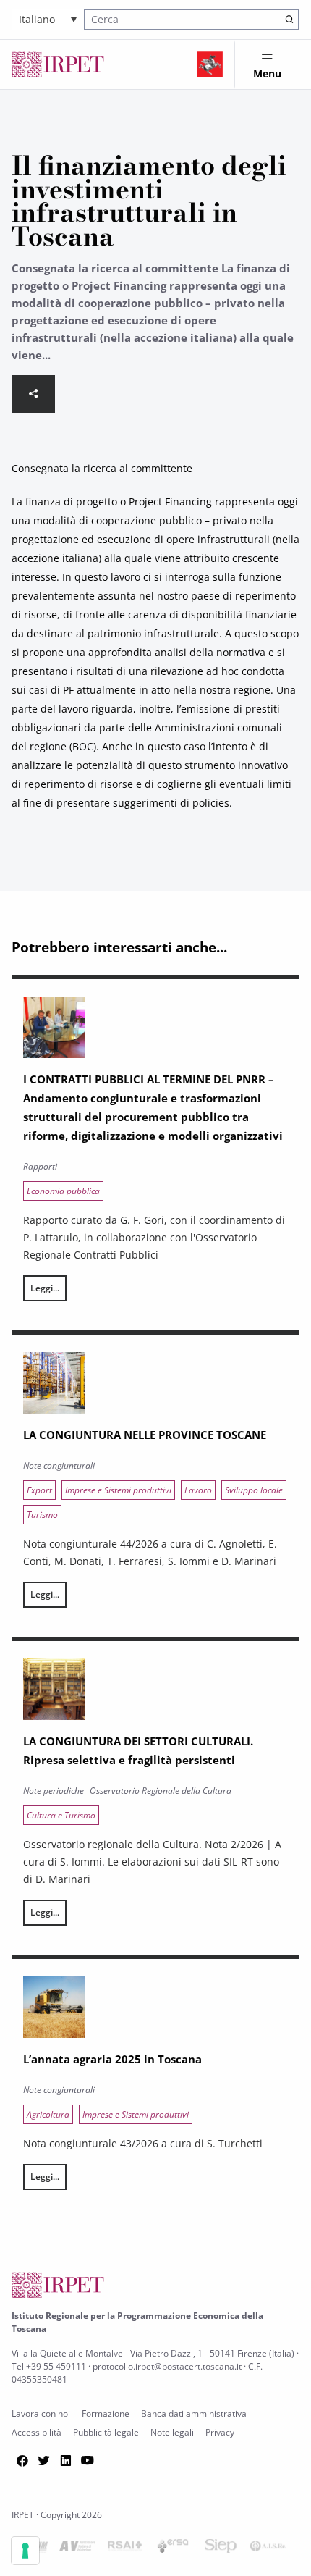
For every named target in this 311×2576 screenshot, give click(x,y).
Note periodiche (54, 1791)
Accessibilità (37, 2432)
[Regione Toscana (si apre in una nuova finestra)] (210, 64)
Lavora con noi (41, 2413)
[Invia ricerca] (289, 20)
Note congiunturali (59, 1465)
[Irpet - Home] (58, 64)
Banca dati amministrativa (194, 2413)
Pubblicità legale (106, 2432)
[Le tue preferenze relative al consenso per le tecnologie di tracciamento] (25, 2551)
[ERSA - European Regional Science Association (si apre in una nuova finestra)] (173, 2549)
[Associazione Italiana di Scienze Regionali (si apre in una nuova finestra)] (268, 2549)
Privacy (220, 2432)
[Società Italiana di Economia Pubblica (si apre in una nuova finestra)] (221, 2549)
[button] (48, 19)
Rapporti (40, 1166)
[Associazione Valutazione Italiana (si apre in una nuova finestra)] (77, 2549)
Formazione (106, 2413)
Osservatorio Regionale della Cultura (161, 1791)
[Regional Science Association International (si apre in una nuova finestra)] (125, 2549)
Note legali (172, 2432)
